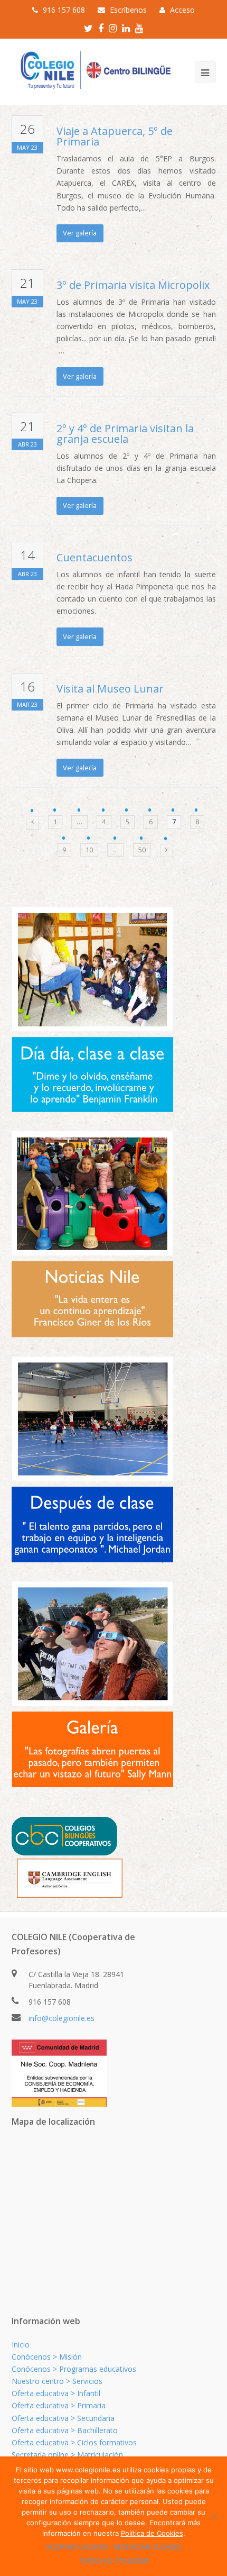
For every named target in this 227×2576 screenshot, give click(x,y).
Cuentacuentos (94, 557)
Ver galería (80, 233)
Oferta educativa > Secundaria (63, 2418)
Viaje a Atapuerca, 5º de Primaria (115, 136)
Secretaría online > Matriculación (67, 2455)
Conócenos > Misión (47, 2357)
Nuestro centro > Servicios (57, 2381)
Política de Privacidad (114, 2560)
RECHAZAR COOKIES (148, 2547)
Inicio (21, 2345)
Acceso (182, 10)
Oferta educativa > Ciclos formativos (74, 2442)
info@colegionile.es (62, 2018)
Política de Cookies (152, 2533)
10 (89, 850)
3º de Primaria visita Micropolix (133, 285)
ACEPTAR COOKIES (77, 2547)
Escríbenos (128, 10)
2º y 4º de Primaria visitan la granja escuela (125, 434)
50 (142, 850)
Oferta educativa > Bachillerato (65, 2430)
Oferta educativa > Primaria (59, 2405)
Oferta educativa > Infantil (56, 2393)
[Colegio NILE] (93, 71)
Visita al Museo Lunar (110, 689)
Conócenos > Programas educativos (74, 2369)
